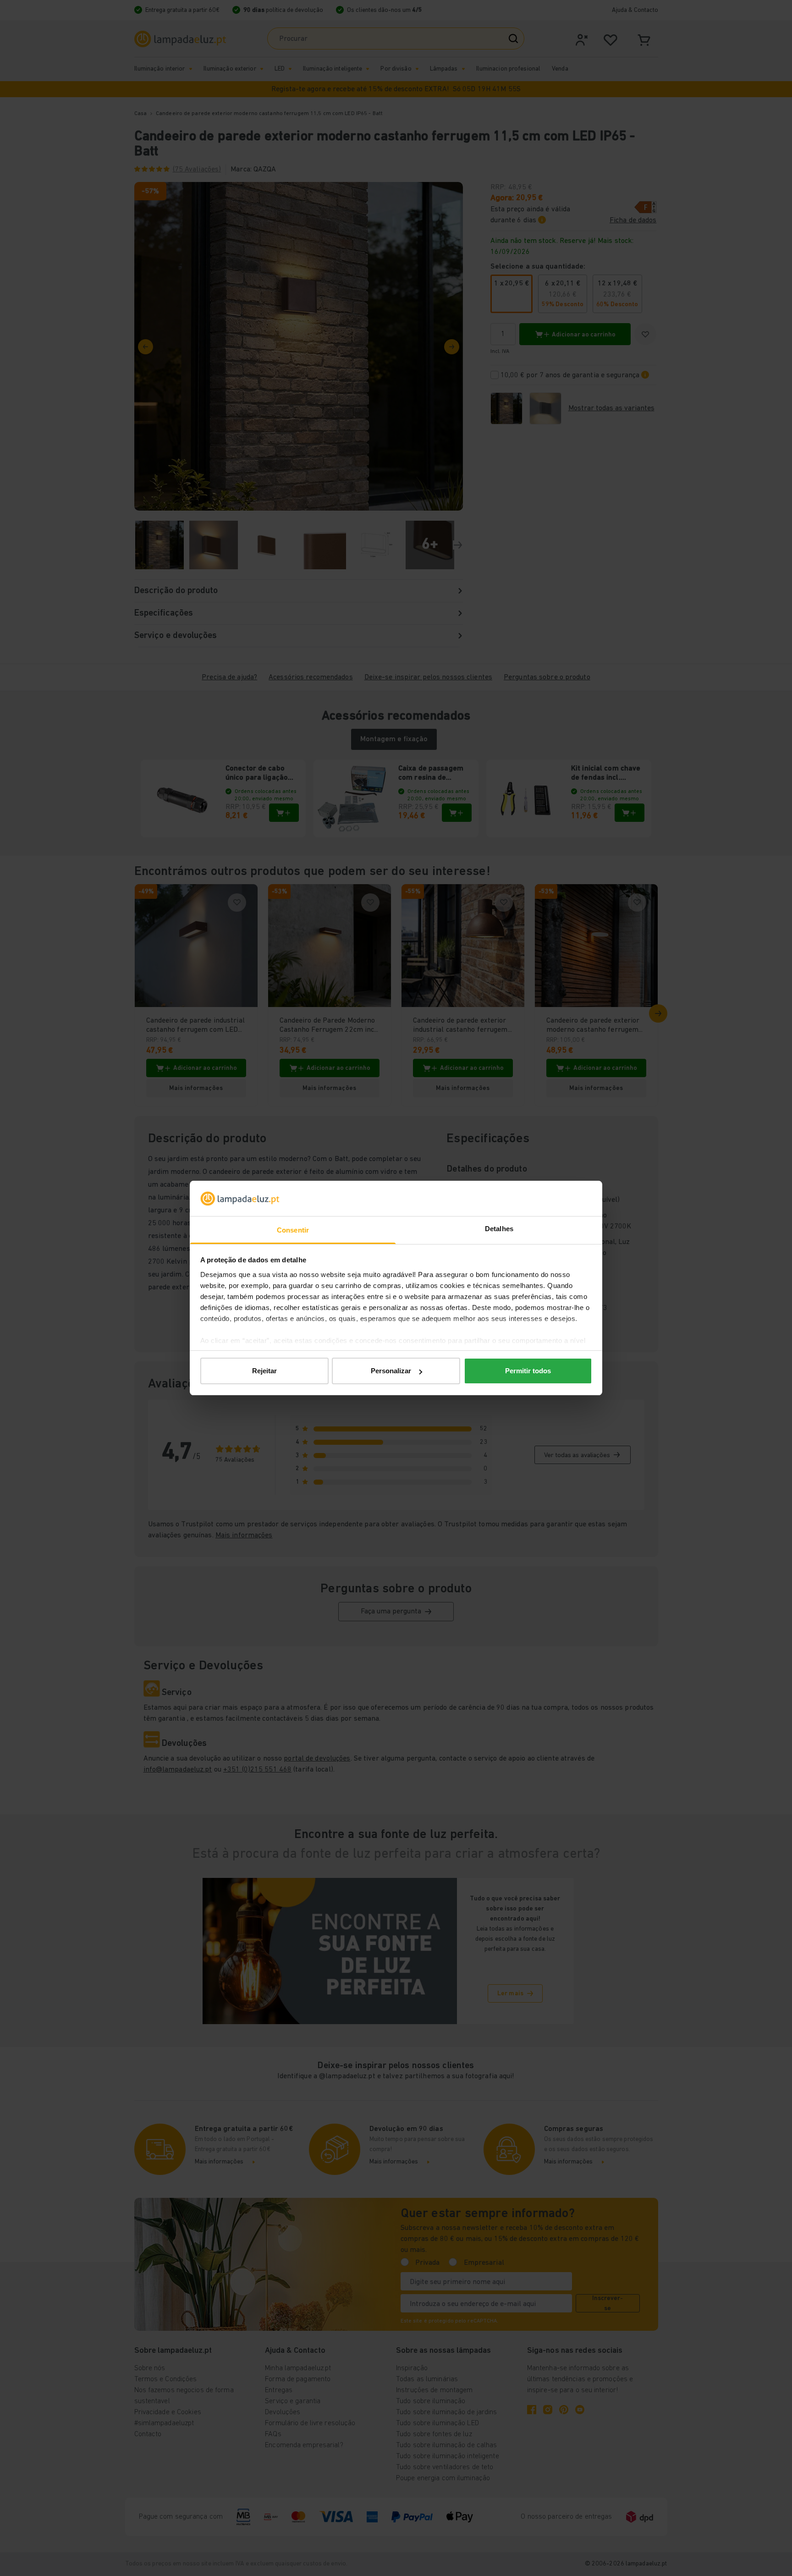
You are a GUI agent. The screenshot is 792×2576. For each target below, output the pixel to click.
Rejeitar (264, 1371)
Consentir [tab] (293, 1230)
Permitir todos (528, 1371)
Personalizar (391, 1371)
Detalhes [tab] (499, 1229)
